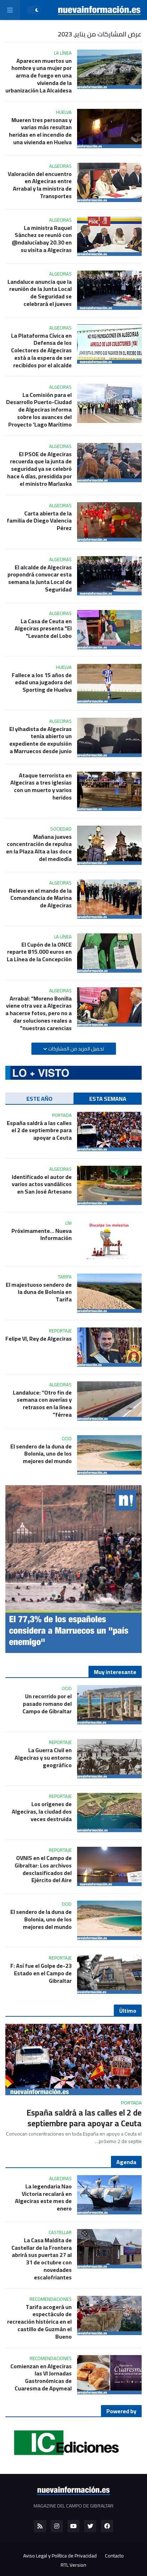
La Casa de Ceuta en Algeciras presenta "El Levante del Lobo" (43, 629)
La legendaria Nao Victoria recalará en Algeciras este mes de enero (43, 2197)
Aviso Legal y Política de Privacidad (60, 2556)
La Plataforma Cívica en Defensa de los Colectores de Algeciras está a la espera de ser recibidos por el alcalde (41, 351)
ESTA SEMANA (108, 1099)
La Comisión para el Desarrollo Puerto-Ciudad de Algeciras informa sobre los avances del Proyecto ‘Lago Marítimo (39, 410)
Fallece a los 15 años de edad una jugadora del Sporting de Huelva (42, 682)
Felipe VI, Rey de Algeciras (39, 1339)
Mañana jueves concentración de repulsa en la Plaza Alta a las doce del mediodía (39, 848)
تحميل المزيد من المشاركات (75, 1049)
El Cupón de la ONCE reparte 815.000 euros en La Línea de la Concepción (39, 952)
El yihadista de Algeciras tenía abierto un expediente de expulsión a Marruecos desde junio (40, 740)
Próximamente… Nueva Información (42, 1235)
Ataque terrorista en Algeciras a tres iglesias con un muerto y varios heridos (41, 787)
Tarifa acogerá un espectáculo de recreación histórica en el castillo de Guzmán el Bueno (39, 2322)
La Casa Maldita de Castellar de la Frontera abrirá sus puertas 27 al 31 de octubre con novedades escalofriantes (42, 2259)
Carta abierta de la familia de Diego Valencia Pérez (39, 521)
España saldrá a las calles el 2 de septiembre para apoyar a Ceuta (39, 1130)
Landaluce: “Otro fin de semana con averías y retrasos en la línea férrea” (42, 1404)
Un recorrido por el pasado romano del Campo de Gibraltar (47, 1704)
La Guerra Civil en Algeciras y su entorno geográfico (43, 1758)
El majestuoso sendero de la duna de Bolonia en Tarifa (39, 1292)
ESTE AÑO (39, 1099)
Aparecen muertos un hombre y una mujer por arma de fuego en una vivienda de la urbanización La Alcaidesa (39, 76)
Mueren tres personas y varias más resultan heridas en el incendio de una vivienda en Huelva (40, 131)
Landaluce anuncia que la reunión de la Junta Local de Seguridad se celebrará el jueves (40, 293)
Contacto (114, 2556)
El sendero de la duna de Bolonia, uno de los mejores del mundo (41, 1454)
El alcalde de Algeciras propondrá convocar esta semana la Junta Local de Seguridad (40, 578)
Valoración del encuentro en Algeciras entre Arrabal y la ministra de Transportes (40, 185)
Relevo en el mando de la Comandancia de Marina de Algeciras (40, 898)
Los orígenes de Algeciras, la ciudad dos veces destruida (42, 1811)
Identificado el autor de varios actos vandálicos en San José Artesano (42, 1184)
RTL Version (73, 2565)
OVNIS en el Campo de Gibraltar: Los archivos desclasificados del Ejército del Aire (43, 1869)
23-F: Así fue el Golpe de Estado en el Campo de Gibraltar (41, 1973)
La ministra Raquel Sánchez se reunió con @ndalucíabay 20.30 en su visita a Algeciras (42, 239)
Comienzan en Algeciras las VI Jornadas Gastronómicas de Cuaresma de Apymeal (41, 2377)
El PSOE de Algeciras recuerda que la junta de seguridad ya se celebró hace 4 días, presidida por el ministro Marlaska (39, 469)
